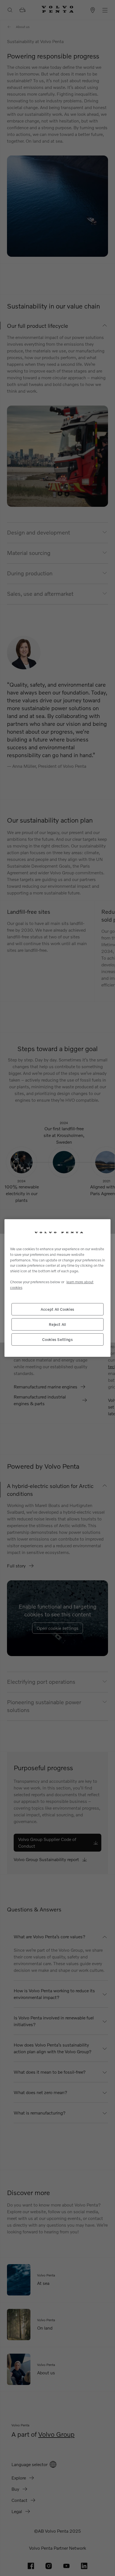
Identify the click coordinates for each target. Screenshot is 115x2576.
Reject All (57, 1324)
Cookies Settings (57, 1339)
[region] (57, 1288)
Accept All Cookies (57, 1309)
